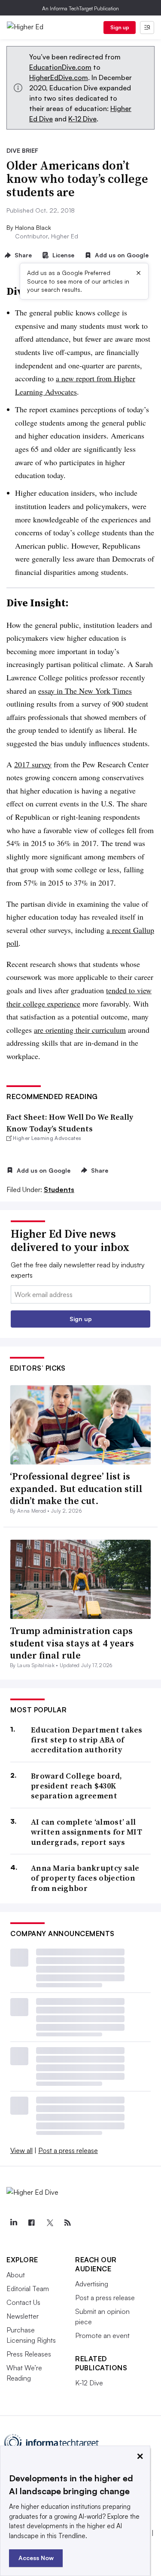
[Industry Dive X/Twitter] (49, 2223)
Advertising (92, 2284)
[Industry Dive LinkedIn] (13, 2223)
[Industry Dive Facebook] (31, 2223)
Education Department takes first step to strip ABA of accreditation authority (87, 1740)
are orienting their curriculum (80, 1030)
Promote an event (102, 2335)
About (16, 2275)
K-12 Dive (82, 119)
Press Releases (29, 2354)
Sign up (120, 27)
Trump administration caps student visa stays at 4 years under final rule (72, 1643)
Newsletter (23, 2316)
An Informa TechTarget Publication (80, 8)
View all (21, 2150)
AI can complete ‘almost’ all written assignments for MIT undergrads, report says (87, 1832)
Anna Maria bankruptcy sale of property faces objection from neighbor (85, 1878)
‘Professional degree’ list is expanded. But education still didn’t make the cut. (76, 1488)
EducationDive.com (60, 67)
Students (59, 1189)
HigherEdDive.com (59, 77)
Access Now (36, 2558)
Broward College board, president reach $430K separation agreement (77, 1786)
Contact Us (23, 2302)
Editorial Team (28, 2289)
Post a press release (68, 2150)
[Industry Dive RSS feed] (67, 2223)
